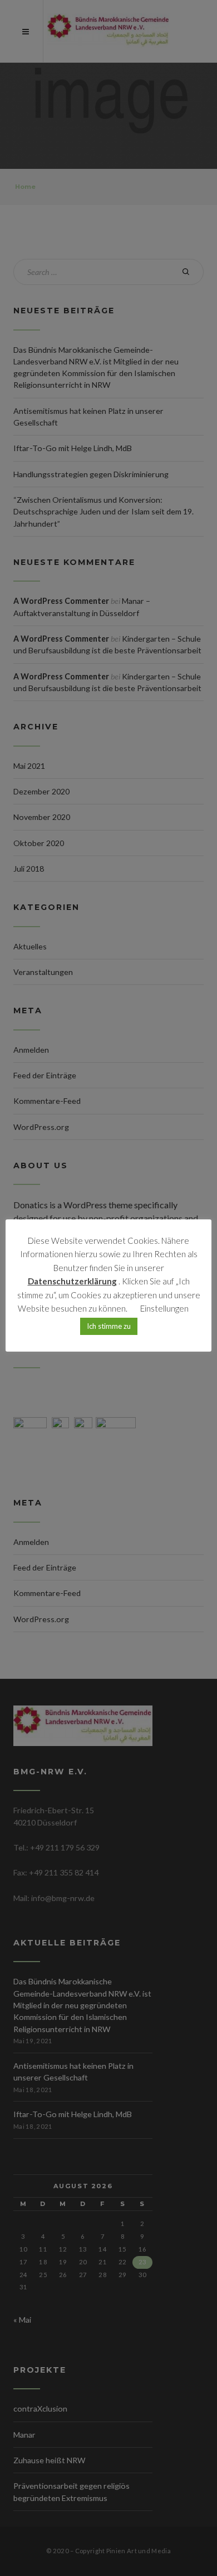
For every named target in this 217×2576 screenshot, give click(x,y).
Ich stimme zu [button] (109, 1326)
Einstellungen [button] (164, 1308)
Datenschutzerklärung (72, 1281)
